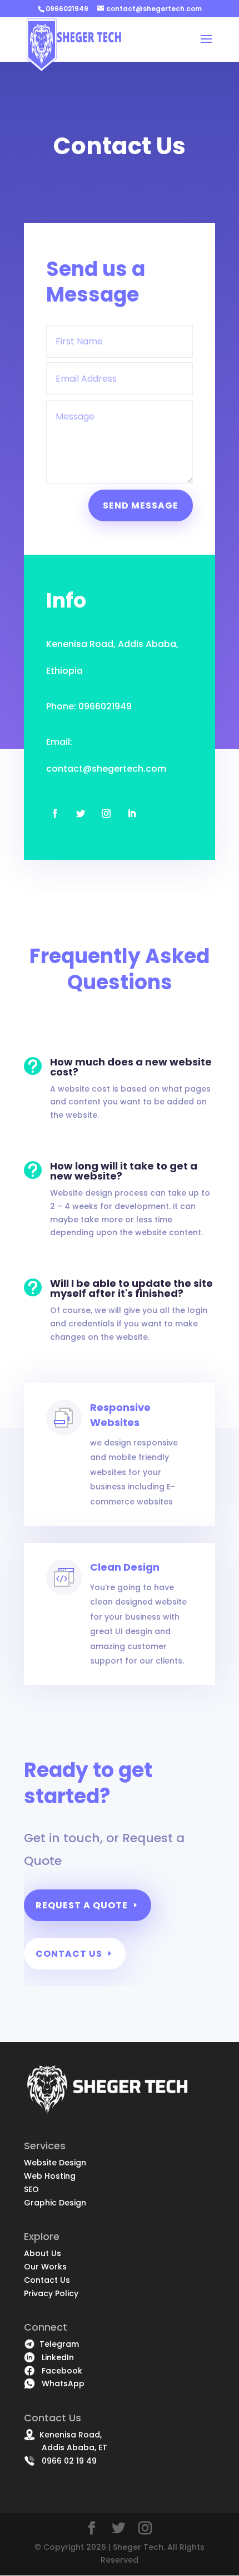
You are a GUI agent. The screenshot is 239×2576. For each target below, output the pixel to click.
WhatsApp (60, 2383)
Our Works (45, 2267)
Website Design (55, 2163)
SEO (31, 2189)
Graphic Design (55, 2203)
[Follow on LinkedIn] (132, 813)
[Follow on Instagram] (106, 813)
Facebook (59, 2371)
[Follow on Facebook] (55, 813)
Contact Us (69, 1954)
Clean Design (125, 1567)
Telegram (57, 2344)
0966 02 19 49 (66, 2461)
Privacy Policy (51, 2293)
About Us (43, 2253)
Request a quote (82, 1905)
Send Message (141, 505)
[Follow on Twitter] (81, 813)
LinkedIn (54, 2357)
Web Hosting (50, 2176)
